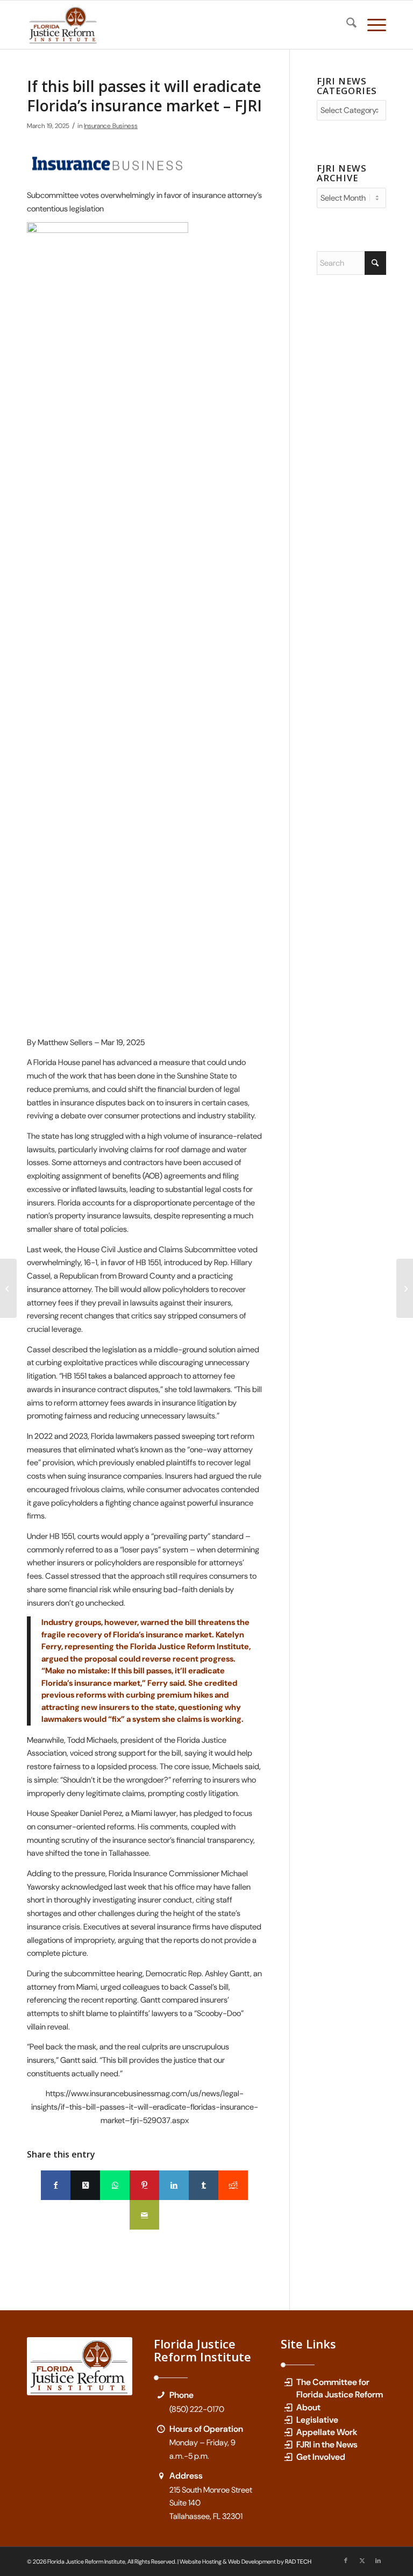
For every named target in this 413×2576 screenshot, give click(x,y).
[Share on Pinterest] (144, 2185)
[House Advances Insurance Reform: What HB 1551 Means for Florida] (8, 1288)
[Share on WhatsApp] (115, 2185)
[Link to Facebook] (346, 2560)
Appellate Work (327, 2432)
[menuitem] (346, 25)
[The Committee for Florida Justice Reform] (288, 2382)
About (308, 2407)
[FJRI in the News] (288, 2444)
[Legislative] (288, 2420)
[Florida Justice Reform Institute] (63, 25)
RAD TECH (298, 2561)
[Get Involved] (288, 2457)
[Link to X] (362, 2560)
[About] (288, 2407)
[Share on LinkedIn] (174, 2185)
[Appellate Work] (288, 2432)
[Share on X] (85, 2185)
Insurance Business (111, 126)
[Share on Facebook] (56, 2185)
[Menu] (371, 25)
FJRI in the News (327, 2444)
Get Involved (321, 2457)
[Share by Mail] (144, 2215)
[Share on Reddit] (233, 2185)
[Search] (346, 25)
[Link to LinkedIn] (378, 2560)
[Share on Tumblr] (204, 2185)
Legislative (317, 2420)
